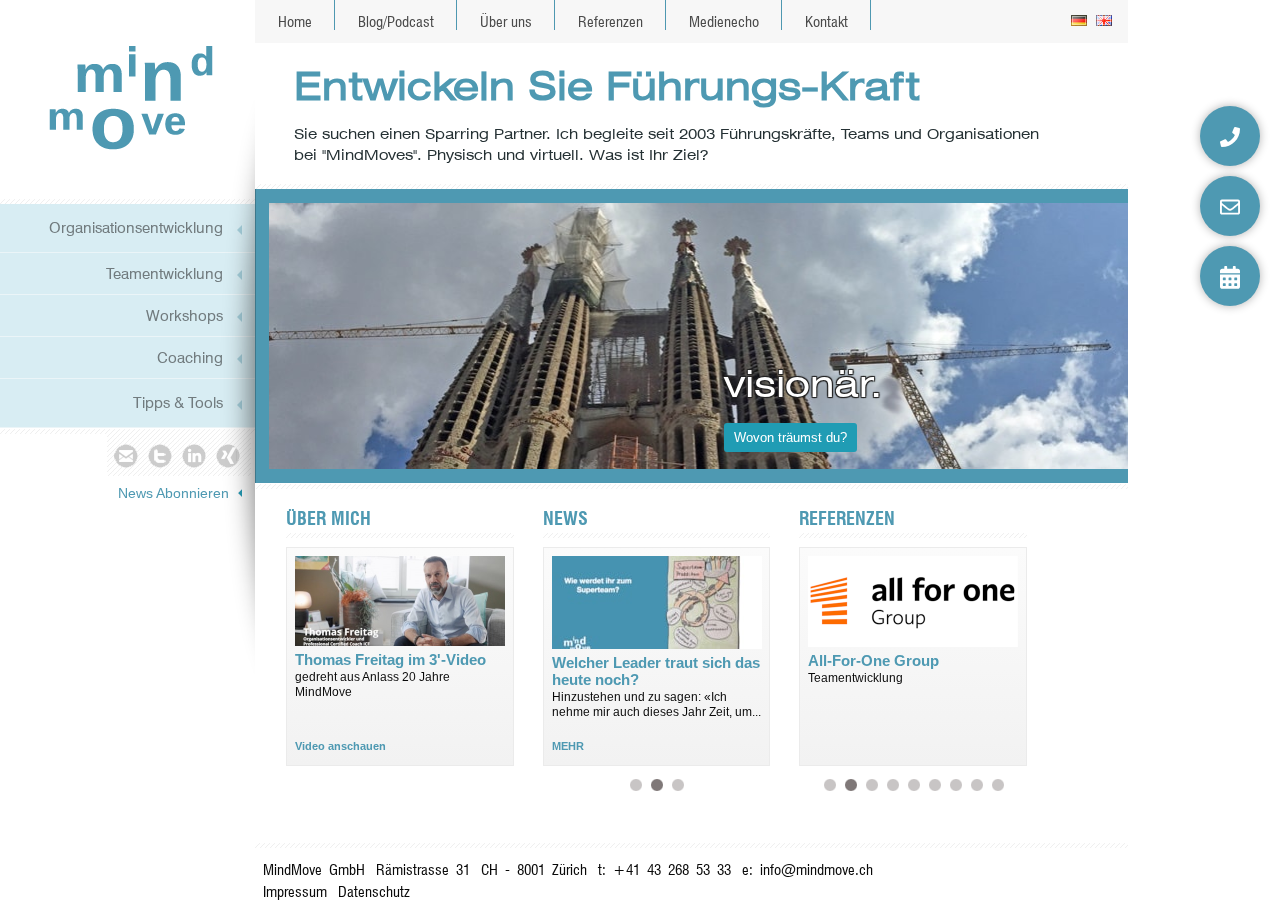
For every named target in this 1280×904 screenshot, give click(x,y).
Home (295, 21)
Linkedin (194, 455)
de (1080, 21)
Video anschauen (340, 746)
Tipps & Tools (178, 402)
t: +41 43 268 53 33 (664, 869)
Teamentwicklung (164, 273)
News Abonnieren (173, 493)
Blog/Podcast (396, 21)
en (1105, 21)
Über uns (506, 21)
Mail (124, 455)
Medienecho (724, 21)
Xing (229, 455)
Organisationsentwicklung (136, 227)
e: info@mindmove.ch (807, 869)
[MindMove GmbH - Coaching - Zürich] (123, 96)
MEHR (568, 746)
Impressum (295, 891)
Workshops (184, 315)
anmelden (1110, 883)
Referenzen (610, 21)
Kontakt (826, 21)
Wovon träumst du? (790, 437)
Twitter (159, 455)
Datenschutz (374, 891)
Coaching (190, 357)
